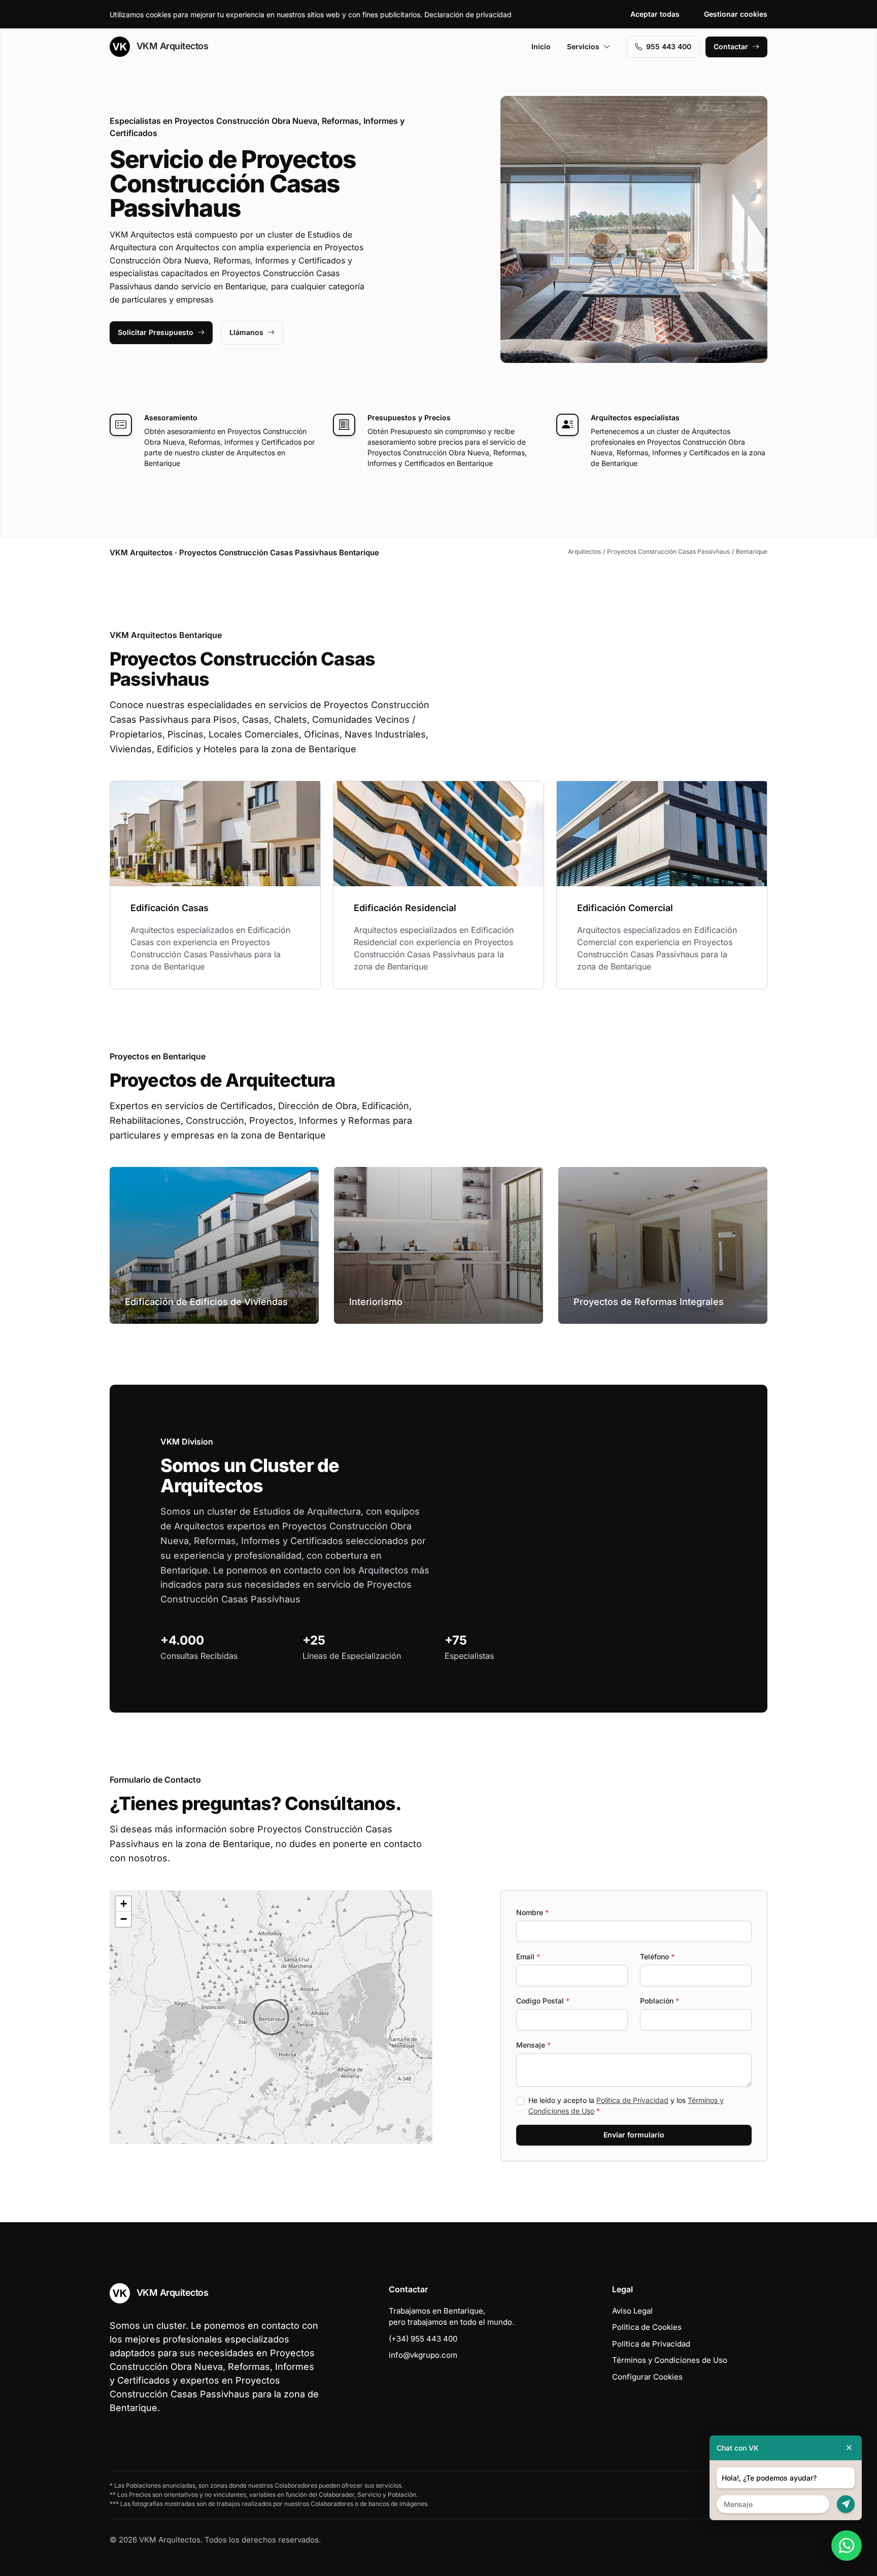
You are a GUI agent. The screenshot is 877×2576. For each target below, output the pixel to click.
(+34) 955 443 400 (423, 2339)
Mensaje (533, 2045)
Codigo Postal (543, 2001)
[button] (271, 2017)
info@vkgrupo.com (423, 2355)
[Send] (846, 2504)
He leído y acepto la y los (626, 2105)
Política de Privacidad (632, 2100)
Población (660, 2001)
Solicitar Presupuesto (156, 332)
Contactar (731, 46)
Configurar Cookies (647, 2377)
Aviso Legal (632, 2311)
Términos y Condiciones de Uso (670, 2360)
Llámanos (246, 332)
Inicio (541, 46)
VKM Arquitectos (171, 46)
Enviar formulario (634, 2135)
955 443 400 (669, 46)
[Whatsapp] (847, 2546)
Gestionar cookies (736, 14)
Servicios (583, 46)
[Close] (849, 2448)
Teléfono (657, 1956)
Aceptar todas (655, 14)
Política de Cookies (647, 2327)
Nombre (532, 1912)
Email (528, 1956)
